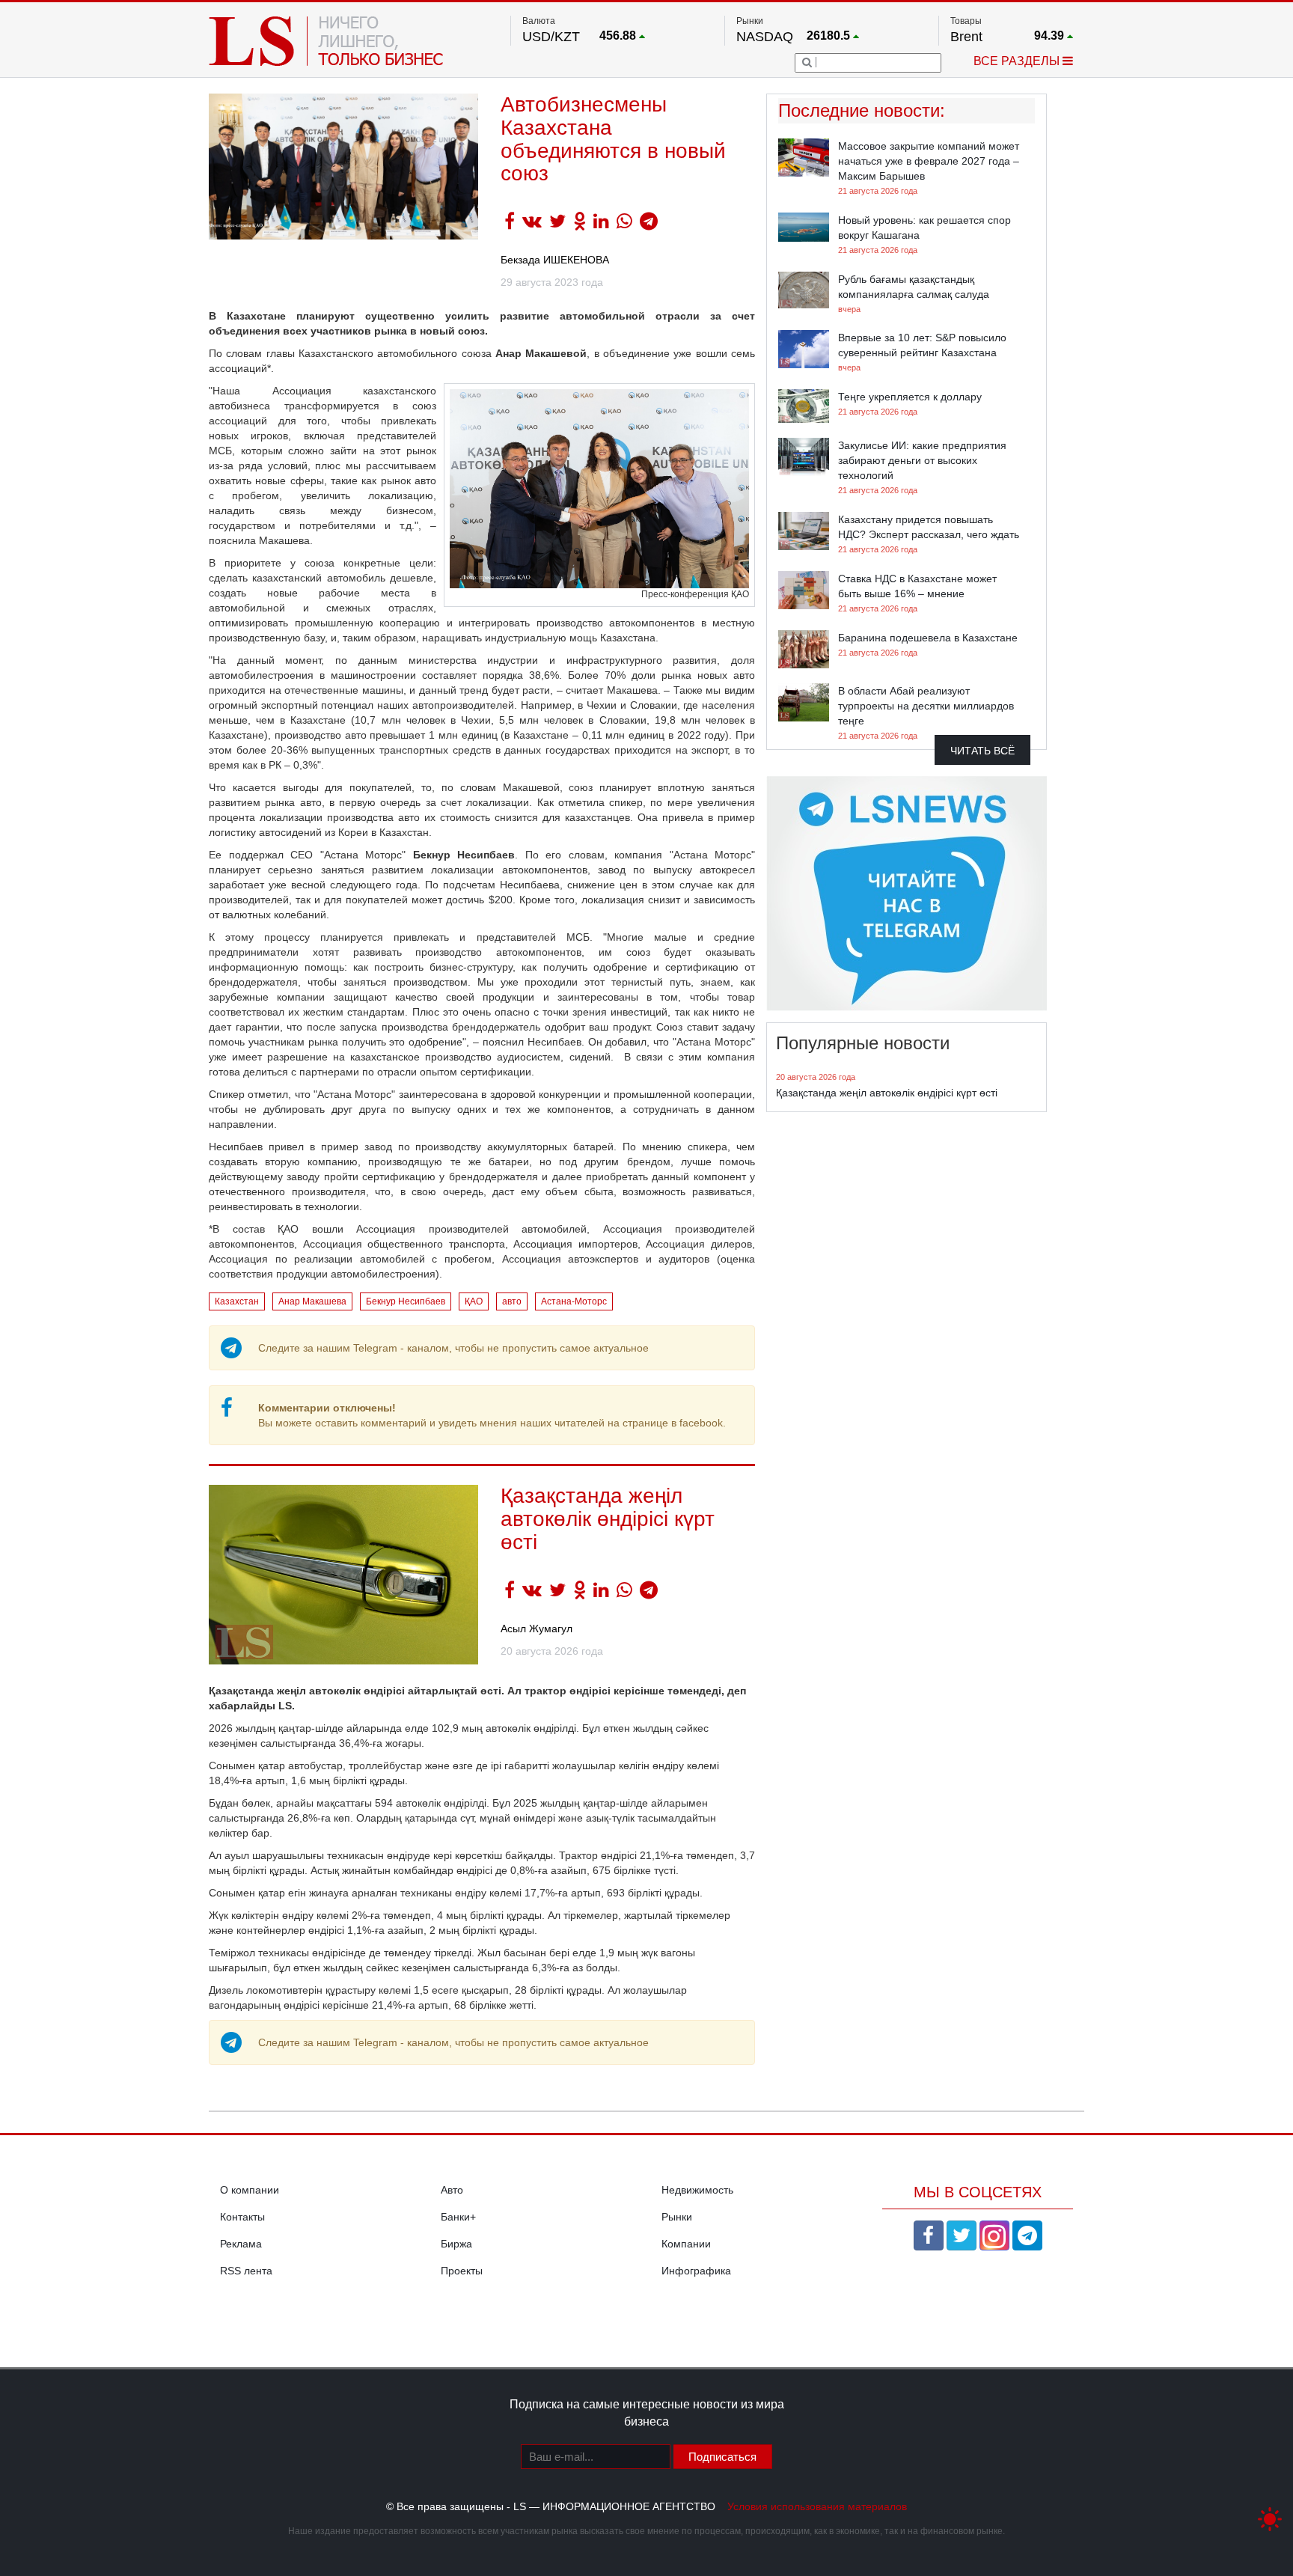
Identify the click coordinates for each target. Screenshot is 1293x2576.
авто (512, 1301)
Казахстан (237, 1301)
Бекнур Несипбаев (406, 1301)
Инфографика (696, 2271)
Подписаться (722, 2457)
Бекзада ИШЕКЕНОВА (555, 260)
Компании (686, 2244)
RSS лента (246, 2271)
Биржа (456, 2244)
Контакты (242, 2217)
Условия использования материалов (817, 2506)
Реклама (241, 2244)
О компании (250, 2190)
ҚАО (474, 1301)
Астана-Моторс (574, 1301)
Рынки (677, 2217)
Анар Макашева (312, 1301)
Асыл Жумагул (537, 1629)
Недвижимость (697, 2190)
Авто (452, 2190)
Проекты (462, 2271)
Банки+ (458, 2217)
